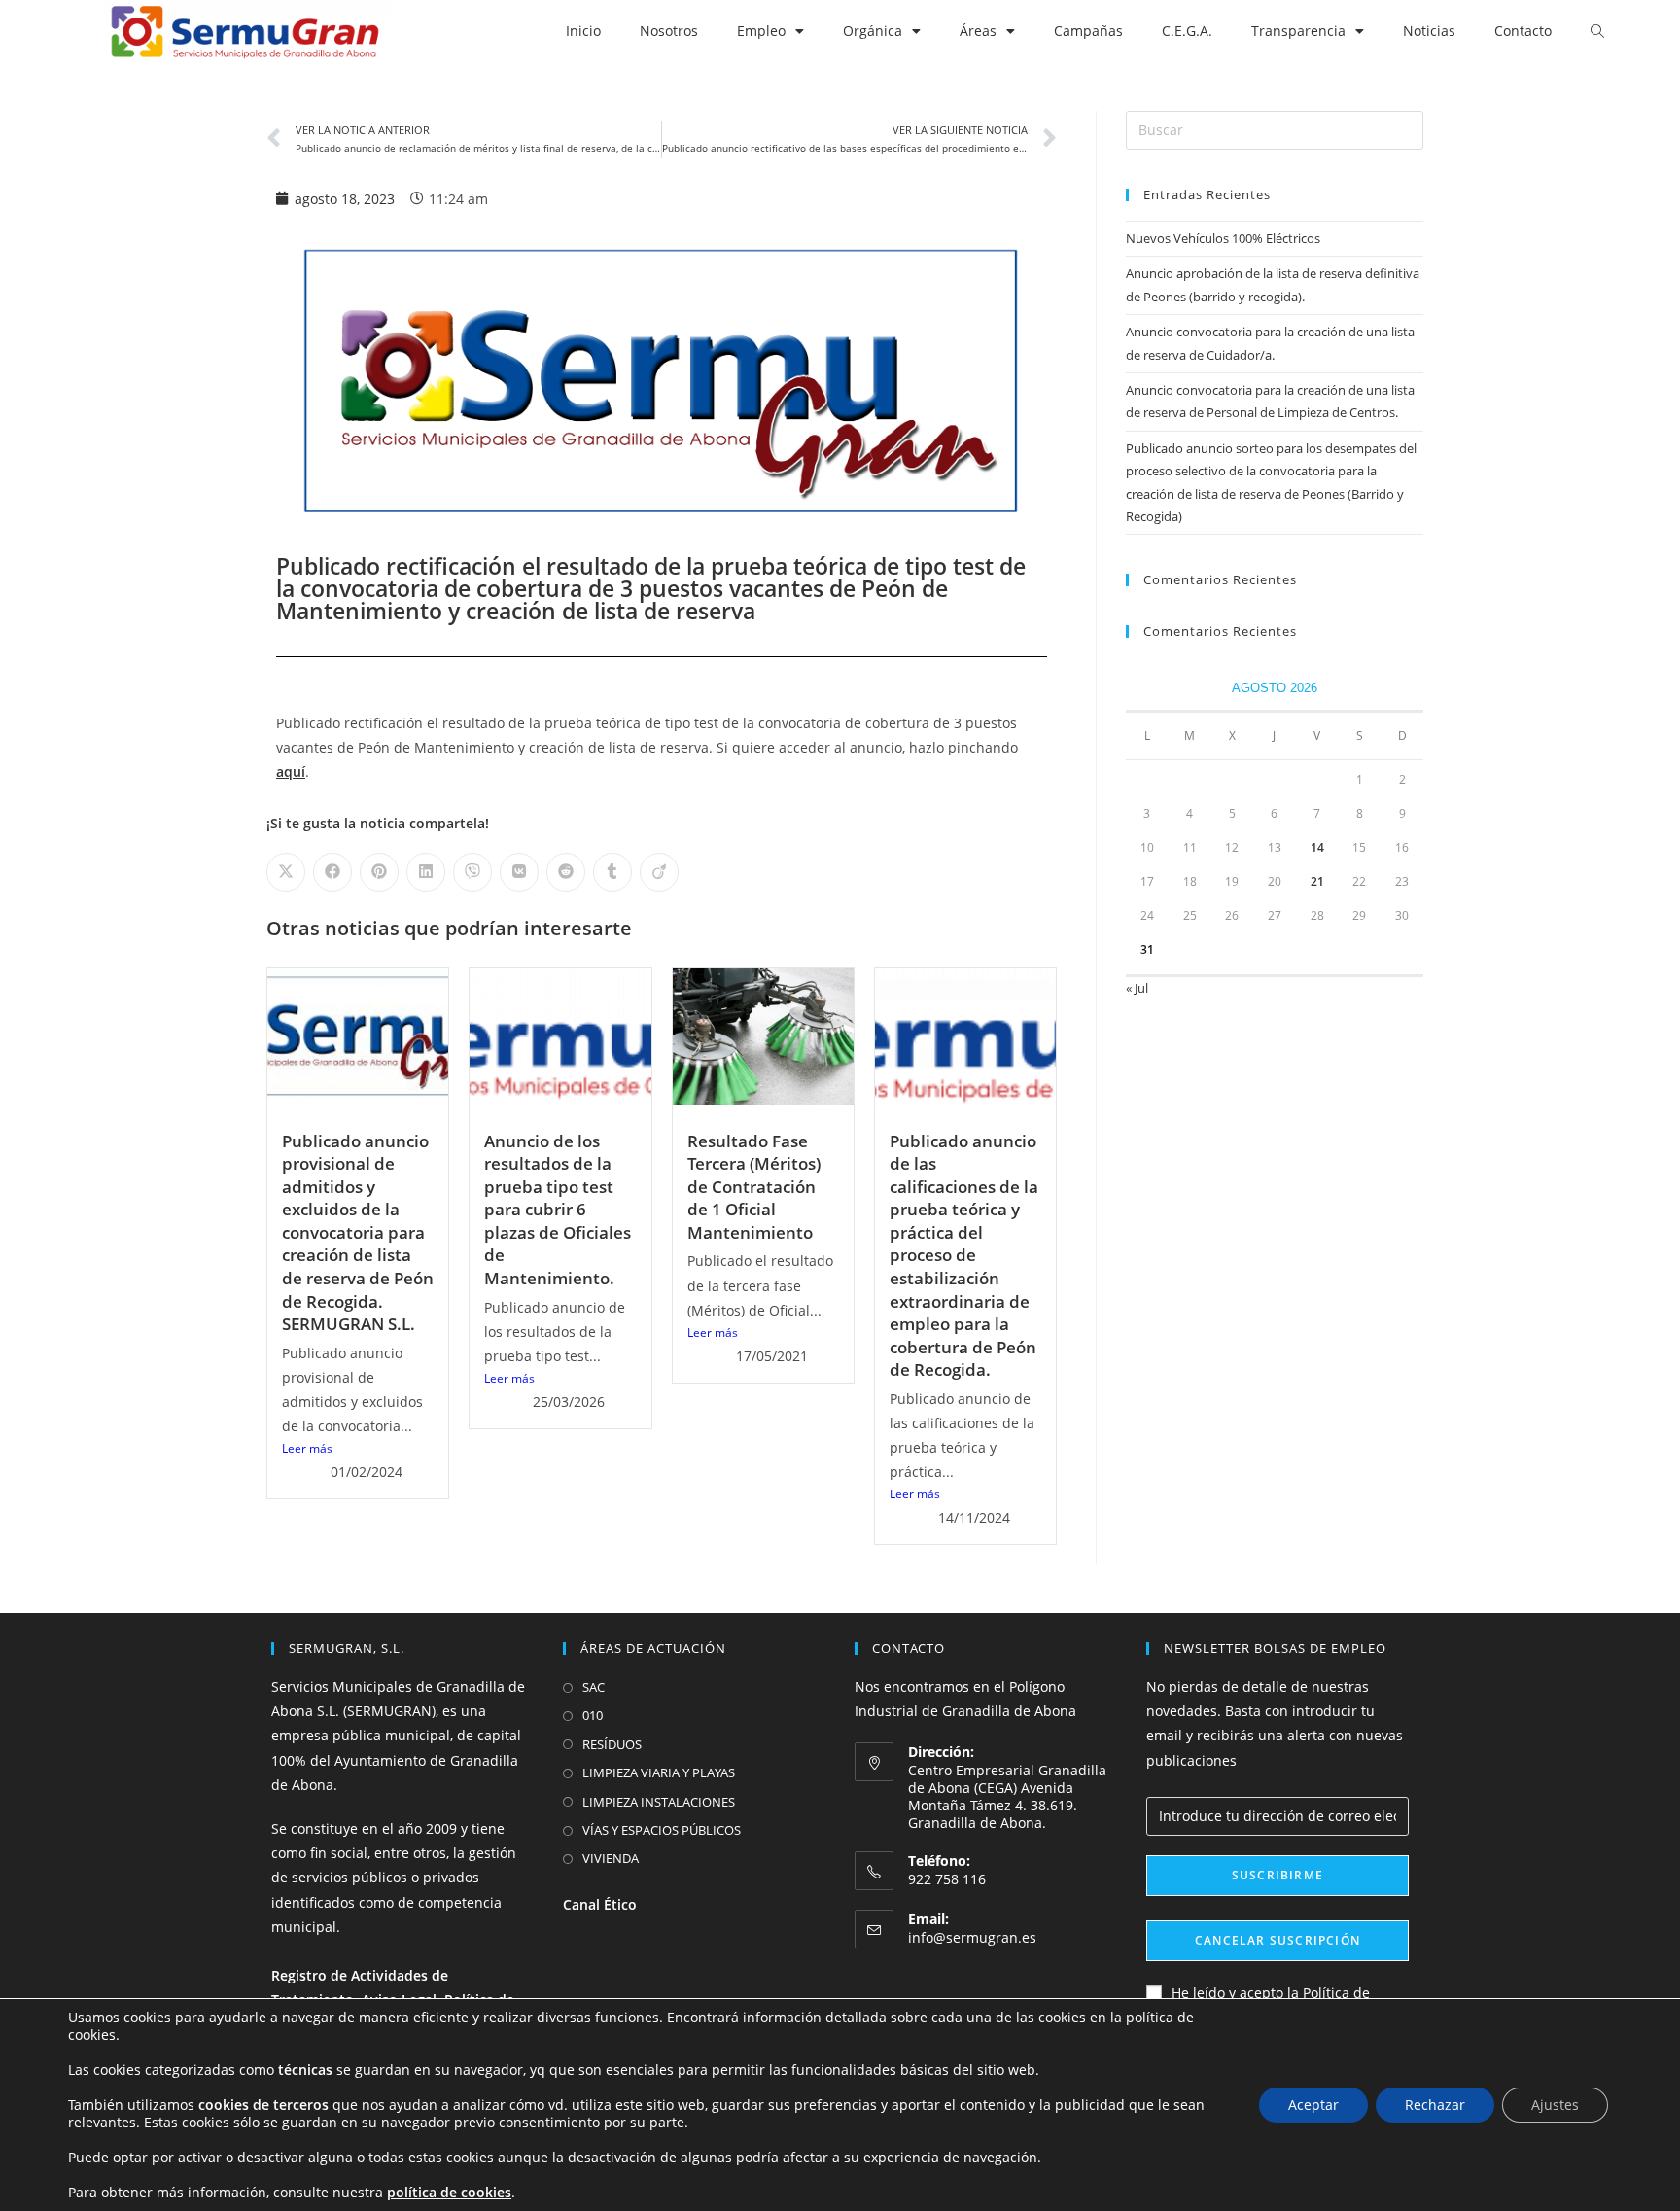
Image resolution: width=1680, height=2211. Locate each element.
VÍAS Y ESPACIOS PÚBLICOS (662, 1830)
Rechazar (1435, 2105)
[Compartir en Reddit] (566, 872)
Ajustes (1555, 2105)
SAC (594, 1687)
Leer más (307, 1448)
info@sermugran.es (972, 1937)
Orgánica (873, 31)
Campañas (1088, 31)
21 (1317, 881)
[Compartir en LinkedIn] (426, 872)
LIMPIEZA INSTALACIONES (659, 1802)
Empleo (761, 31)
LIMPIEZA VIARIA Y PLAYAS (659, 1772)
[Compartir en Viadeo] (659, 872)
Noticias (1429, 31)
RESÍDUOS (612, 1744)
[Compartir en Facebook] (332, 872)
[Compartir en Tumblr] (612, 872)
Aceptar (1313, 2105)
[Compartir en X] (286, 872)
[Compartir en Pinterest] (379, 872)
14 (1317, 847)
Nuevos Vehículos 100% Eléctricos (1223, 238)
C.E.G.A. (1187, 31)
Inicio (583, 31)
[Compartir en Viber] (472, 872)
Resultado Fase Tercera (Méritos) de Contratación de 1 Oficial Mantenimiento (754, 1187)
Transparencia (1298, 31)
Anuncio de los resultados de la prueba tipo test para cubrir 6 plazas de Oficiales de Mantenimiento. (558, 1210)
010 (593, 1715)
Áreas (978, 31)
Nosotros (669, 31)
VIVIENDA (611, 1858)
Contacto (1523, 31)
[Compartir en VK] (519, 872)
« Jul (1137, 988)
